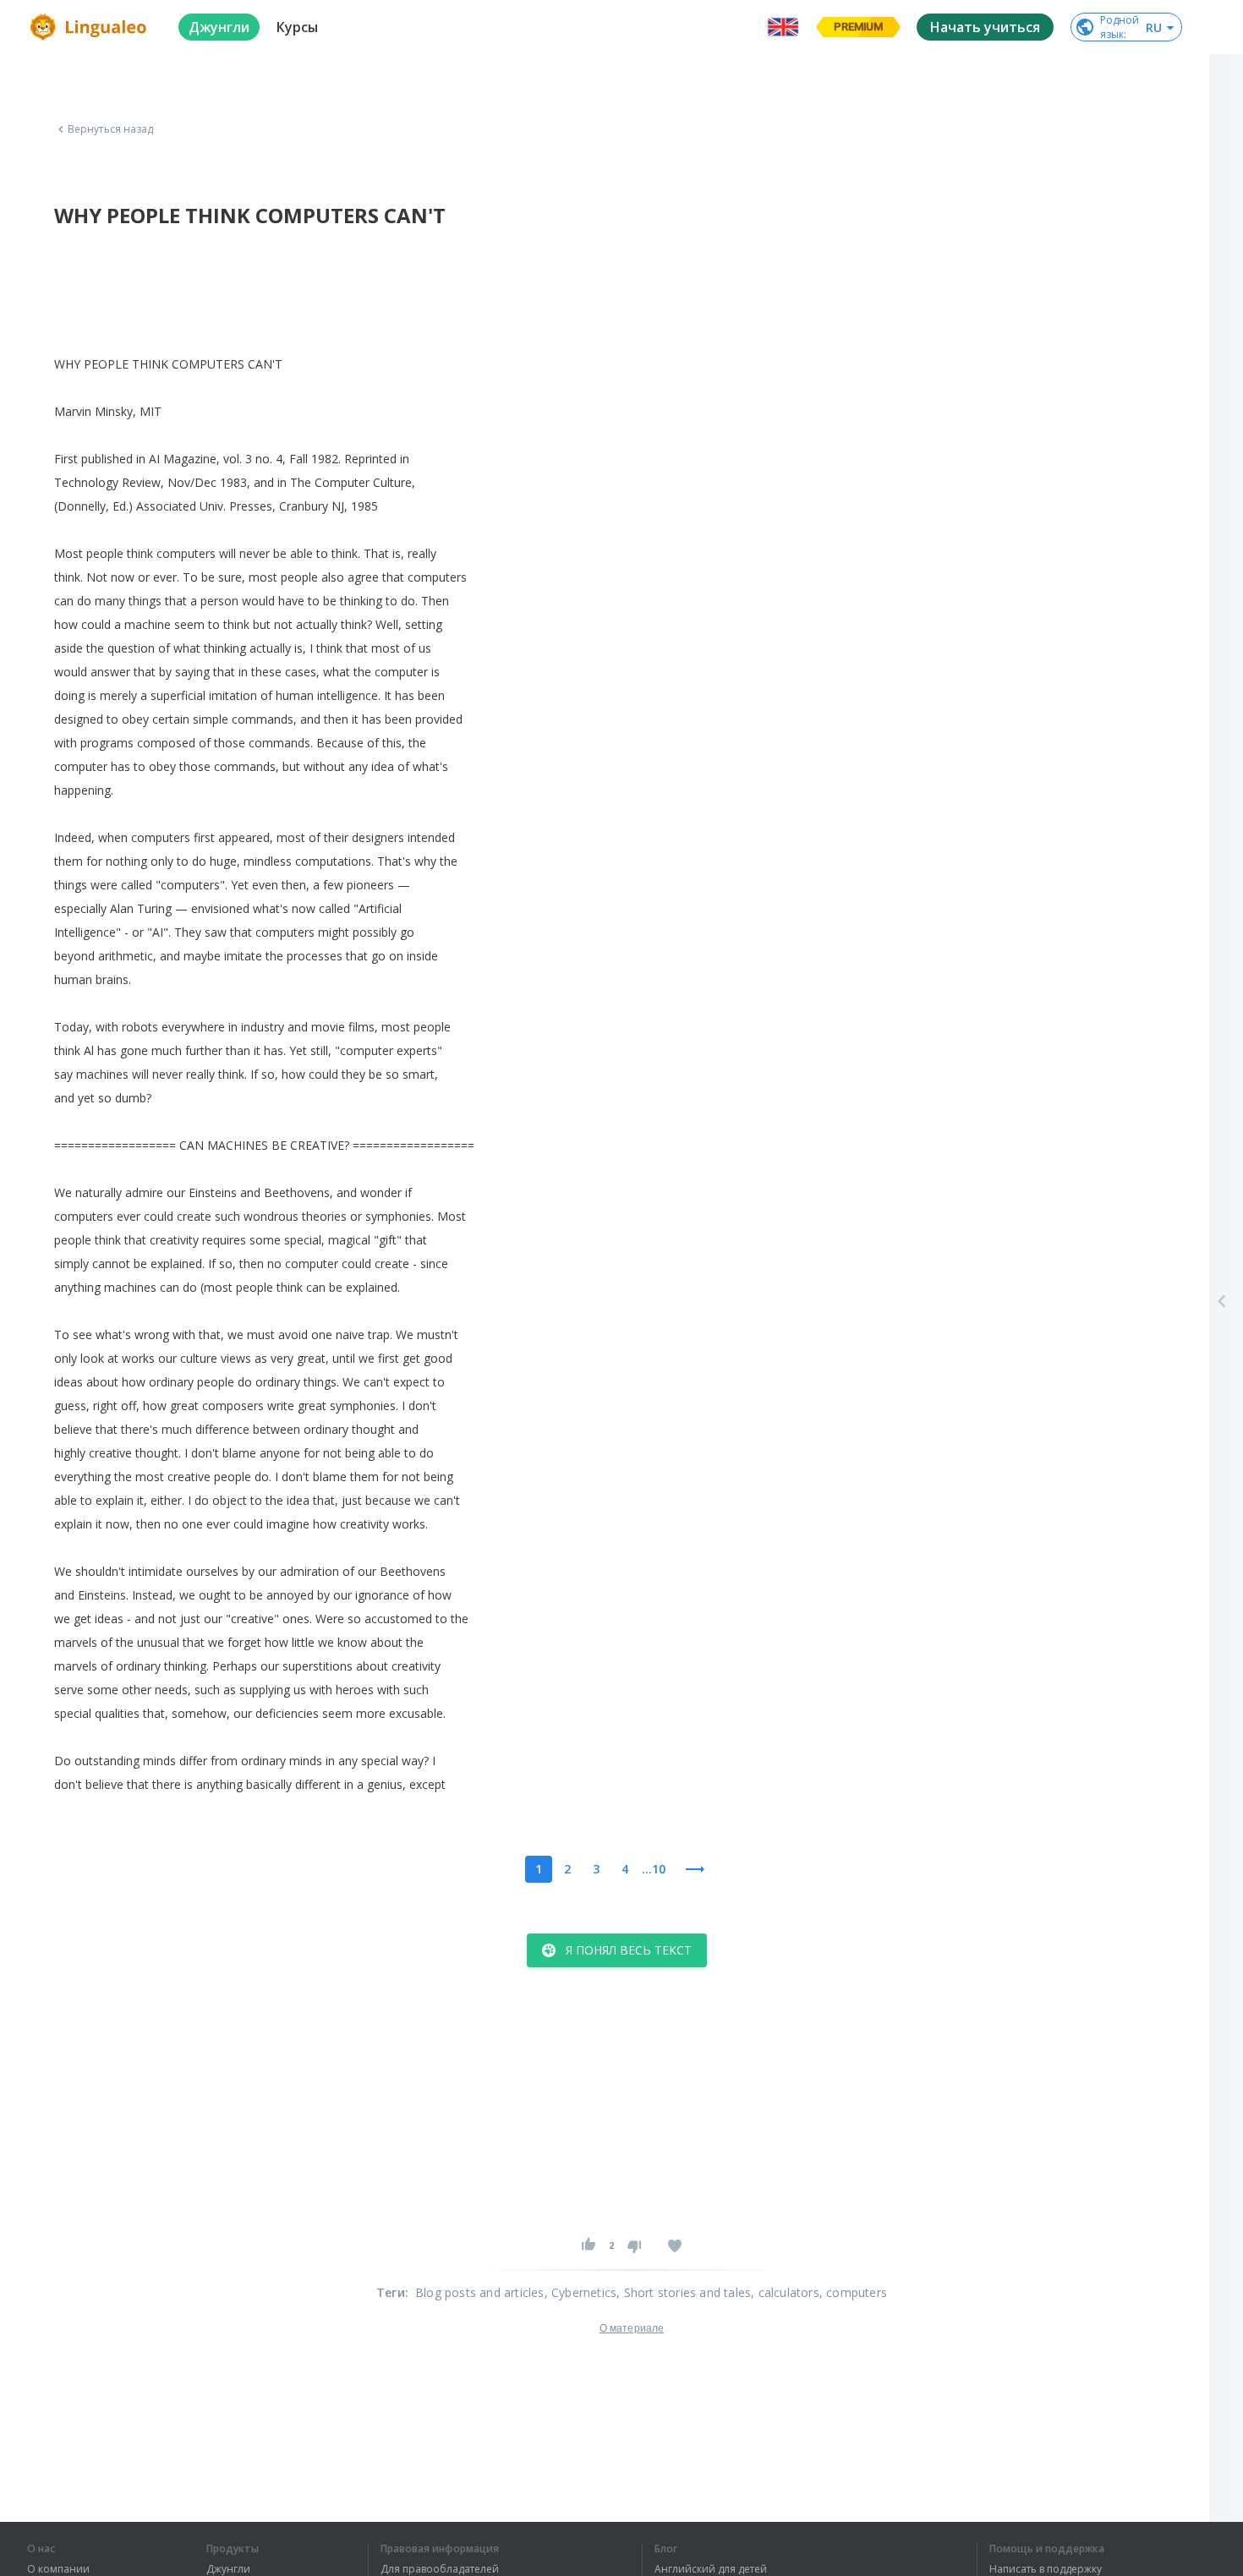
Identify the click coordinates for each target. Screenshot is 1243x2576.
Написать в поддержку (1046, 2569)
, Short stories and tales (684, 2292)
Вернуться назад (111, 129)
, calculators (785, 2292)
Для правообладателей (440, 2569)
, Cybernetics (581, 2292)
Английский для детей (711, 2569)
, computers (853, 2292)
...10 (654, 1869)
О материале (632, 2328)
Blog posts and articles (480, 2292)
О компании (58, 2569)
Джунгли (228, 2569)
